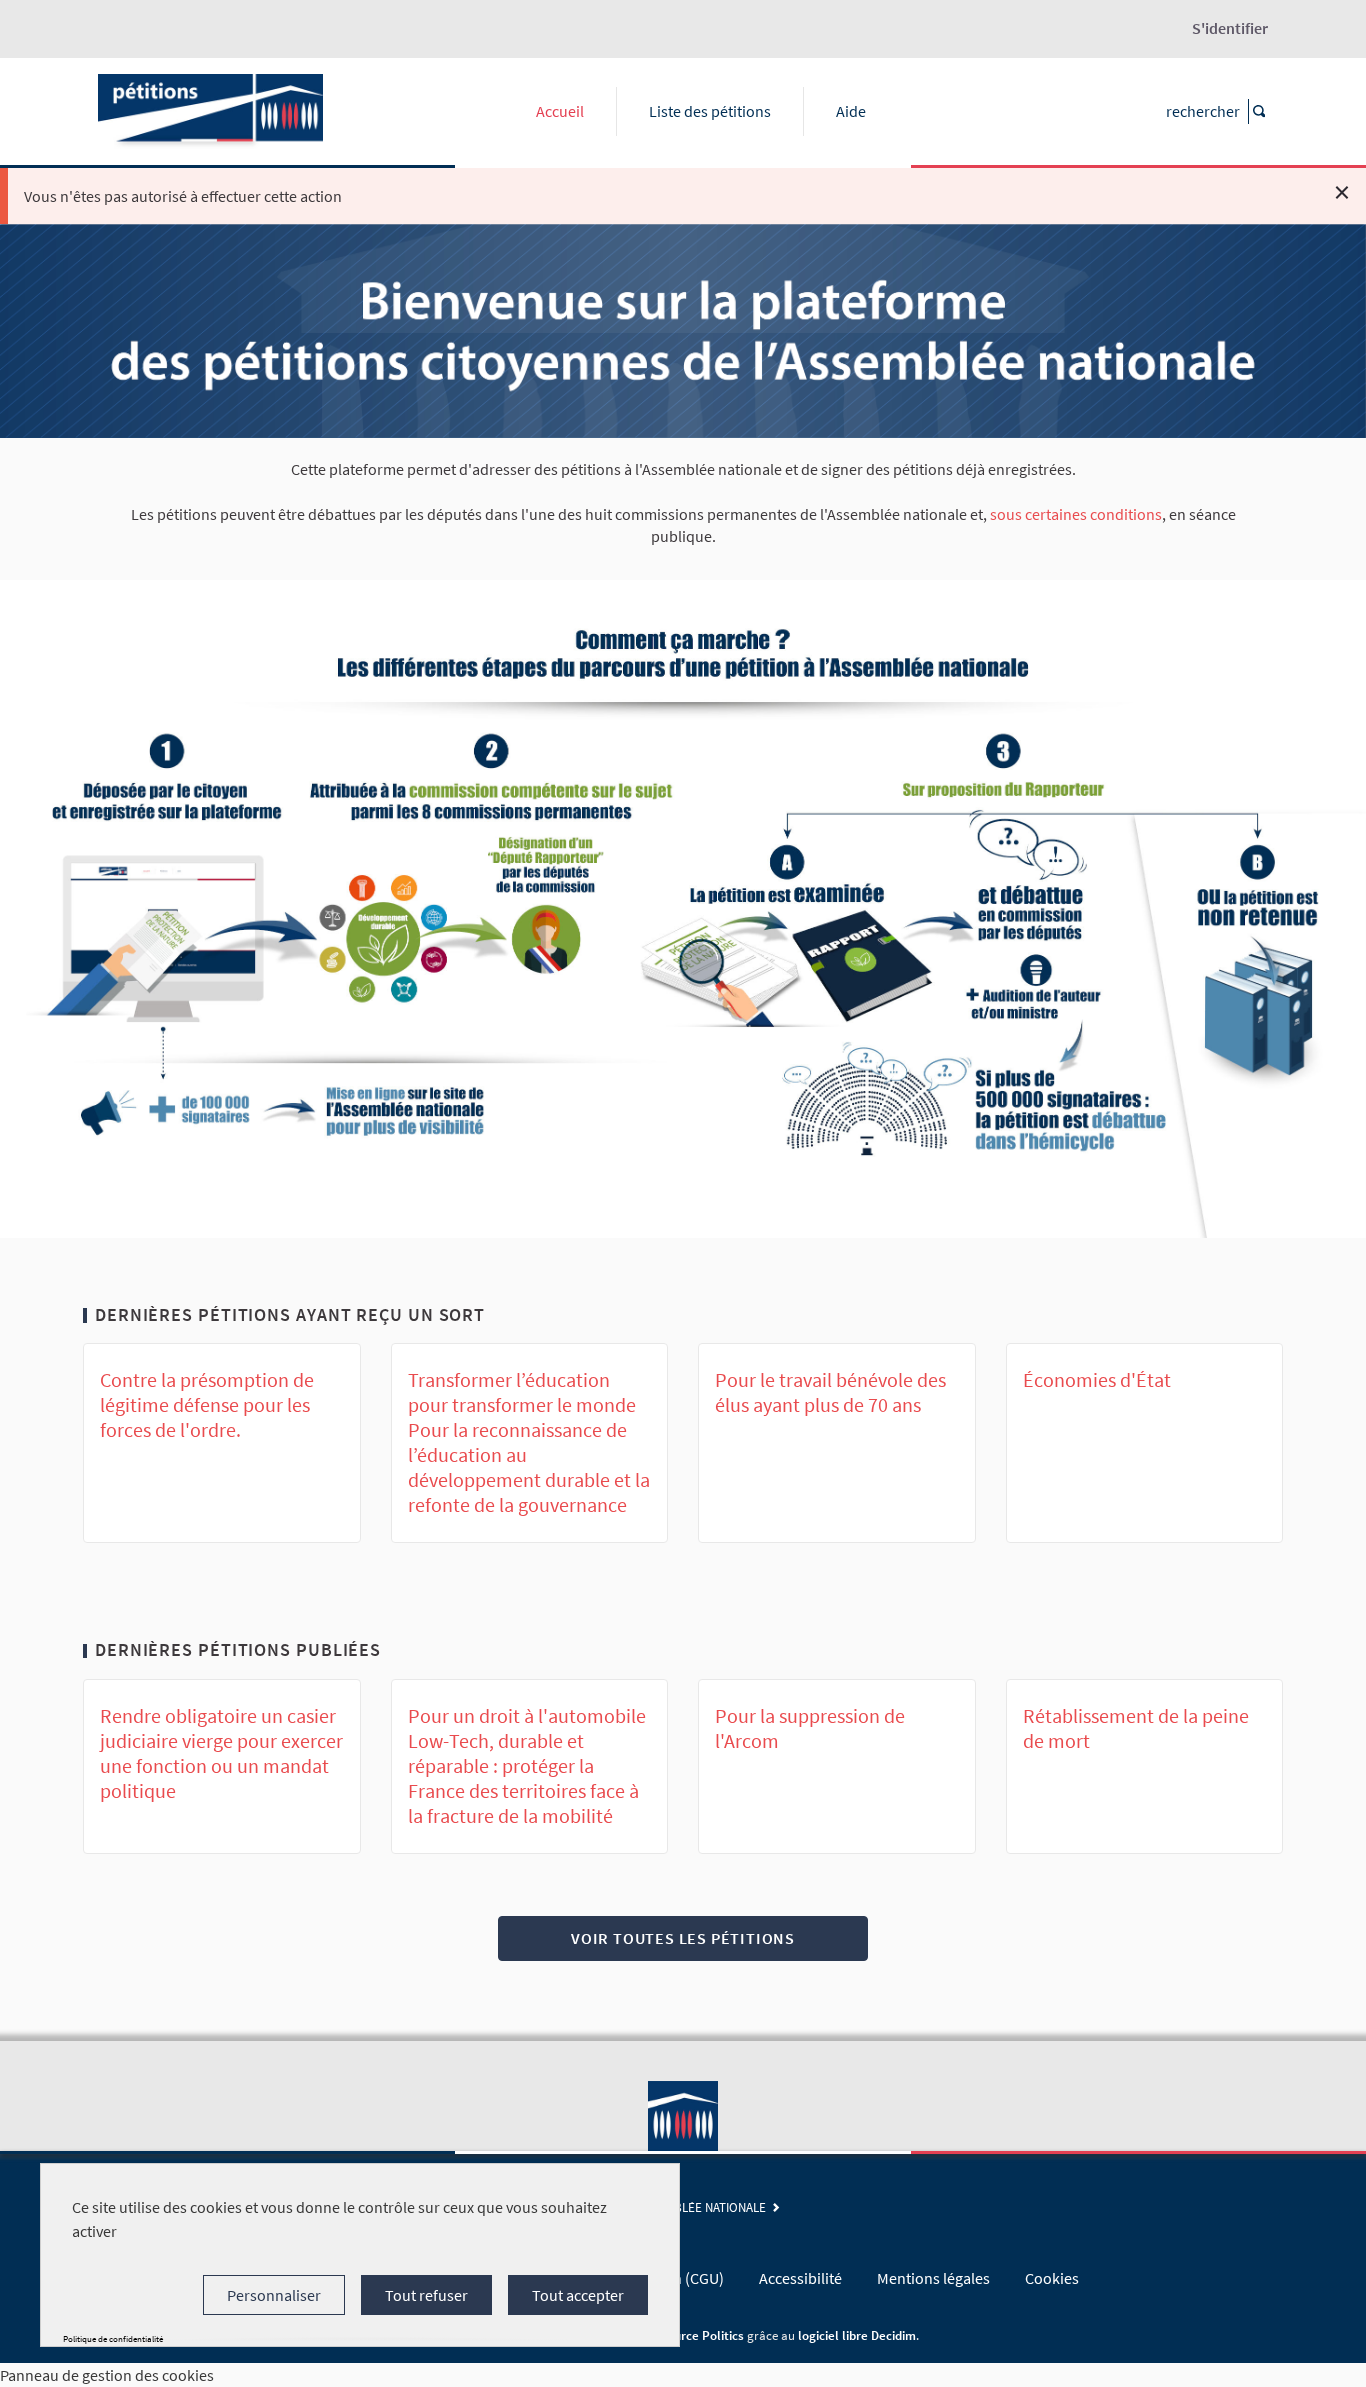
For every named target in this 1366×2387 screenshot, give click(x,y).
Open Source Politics (685, 2335)
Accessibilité (800, 2278)
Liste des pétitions (710, 111)
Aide (851, 111)
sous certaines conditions (1076, 514)
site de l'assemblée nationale (678, 2207)
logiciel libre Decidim (857, 2335)
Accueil (560, 111)
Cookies (1052, 2278)
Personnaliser (274, 2295)
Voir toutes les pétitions (683, 1938)
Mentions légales (933, 2278)
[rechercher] (1258, 111)
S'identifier (1230, 28)
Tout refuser (426, 2295)
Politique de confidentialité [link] (113, 2338)
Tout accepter (578, 2295)
